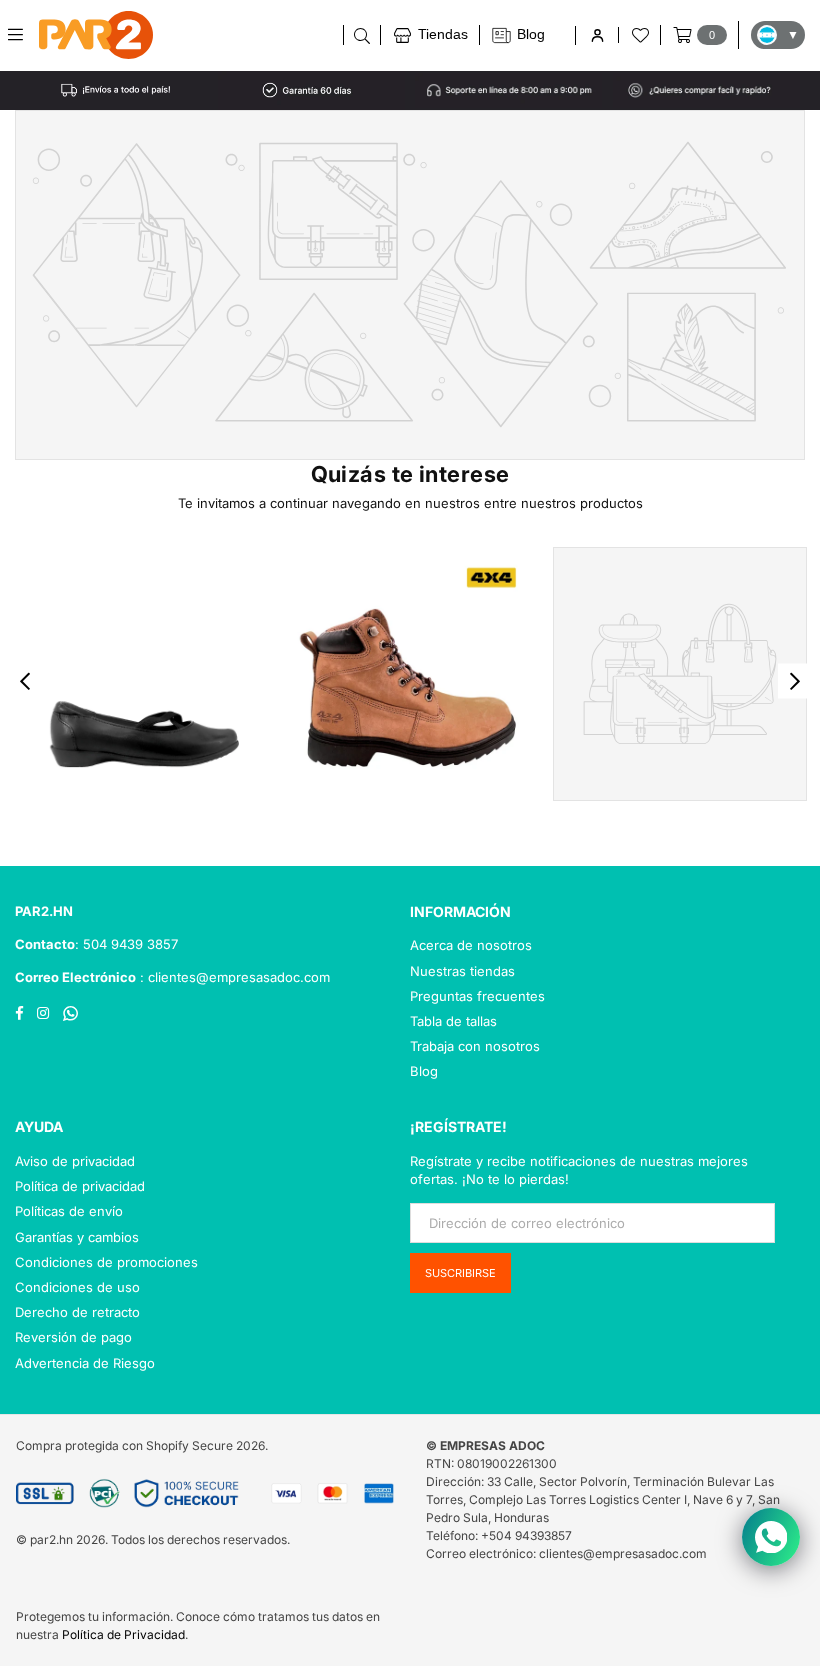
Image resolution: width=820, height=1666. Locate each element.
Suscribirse (460, 1273)
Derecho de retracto (77, 1312)
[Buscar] (361, 35)
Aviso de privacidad (75, 1161)
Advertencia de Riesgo (85, 1363)
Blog (424, 1071)
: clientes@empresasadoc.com (233, 977)
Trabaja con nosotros (475, 1046)
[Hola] (596, 35)
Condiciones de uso (77, 1287)
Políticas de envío (69, 1211)
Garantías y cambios (77, 1237)
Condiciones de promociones (106, 1262)
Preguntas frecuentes (477, 996)
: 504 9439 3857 (126, 944)
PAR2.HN (44, 911)
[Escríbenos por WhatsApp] (771, 1537)
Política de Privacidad (123, 1634)
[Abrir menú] (22, 35)
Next (795, 681)
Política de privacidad (80, 1186)
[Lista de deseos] (639, 35)
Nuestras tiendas (462, 971)
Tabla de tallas (453, 1021)
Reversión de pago (73, 1337)
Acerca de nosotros (471, 945)
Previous (25, 681)
